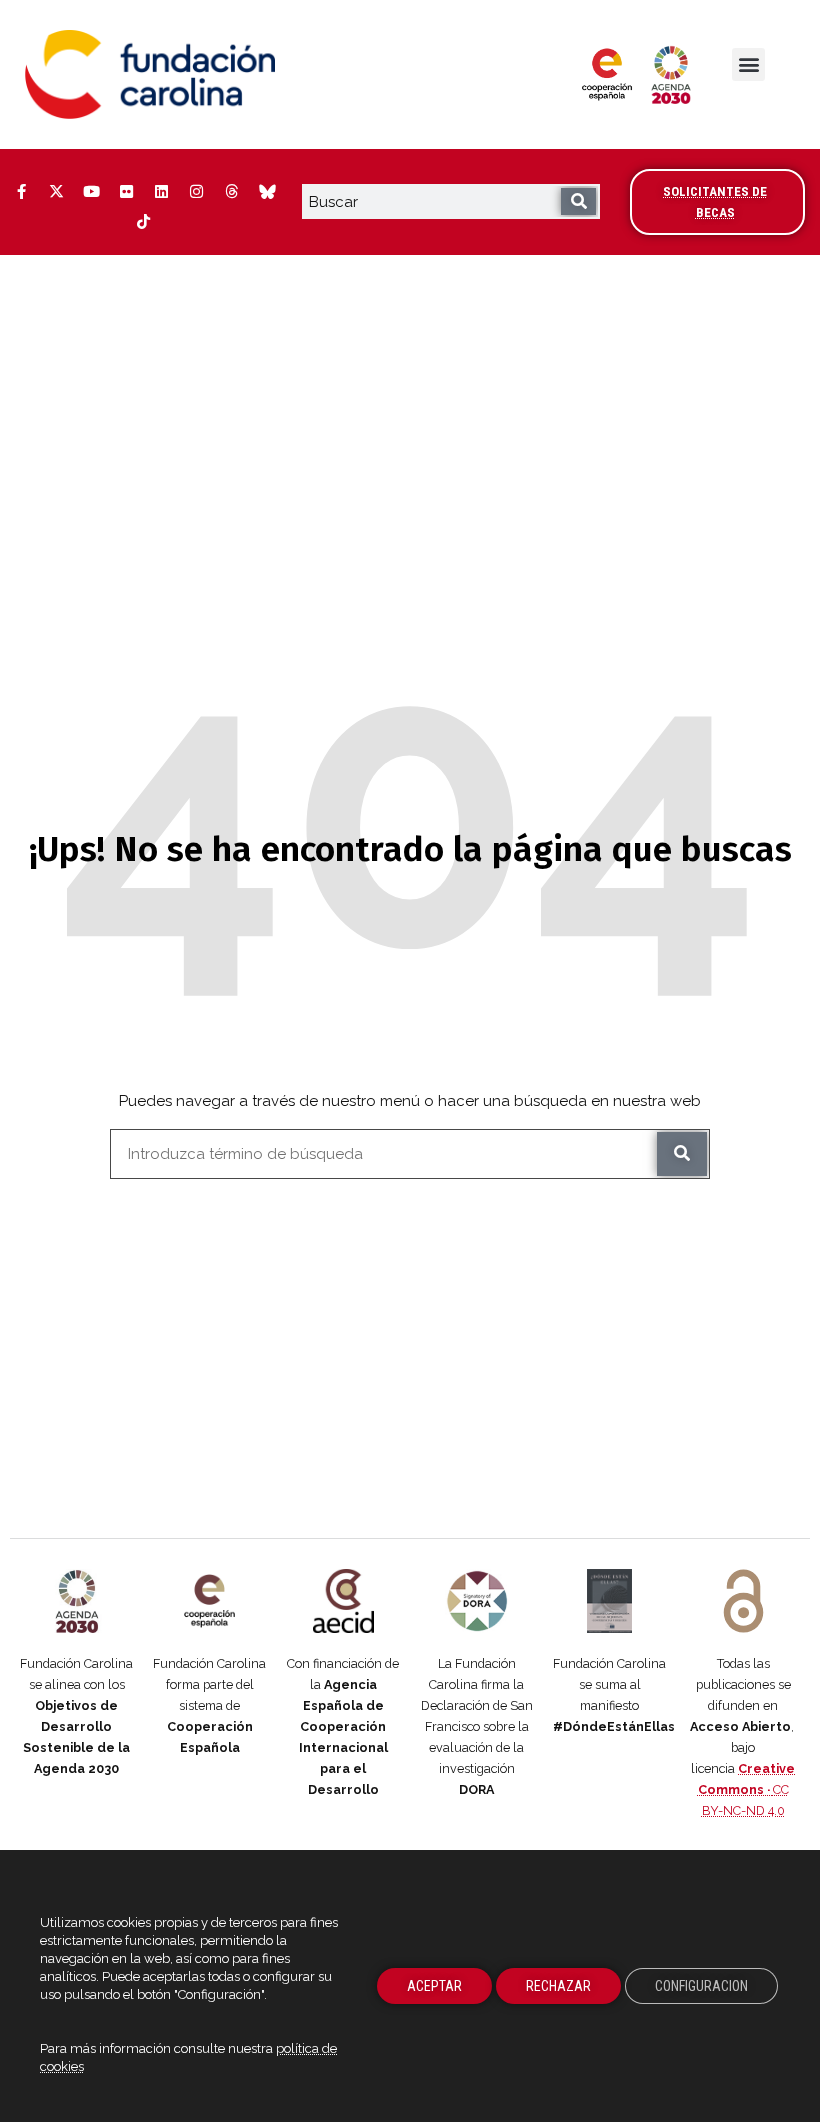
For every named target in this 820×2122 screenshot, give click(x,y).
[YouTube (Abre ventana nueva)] (91, 192)
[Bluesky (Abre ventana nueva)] (266, 192)
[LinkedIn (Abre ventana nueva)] (161, 192)
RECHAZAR (558, 1986)
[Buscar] (578, 201)
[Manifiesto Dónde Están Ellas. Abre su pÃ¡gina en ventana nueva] (609, 1601)
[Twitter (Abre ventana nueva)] (56, 192)
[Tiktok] (144, 222)
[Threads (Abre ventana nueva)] (231, 192)
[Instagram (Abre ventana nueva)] (196, 192)
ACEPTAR (434, 1986)
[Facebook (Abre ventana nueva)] (21, 192)
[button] (748, 64)
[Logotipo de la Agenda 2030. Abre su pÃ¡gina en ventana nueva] (76, 1601)
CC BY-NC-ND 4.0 (747, 1789)
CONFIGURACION (701, 1986)
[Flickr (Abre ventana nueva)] (126, 192)
